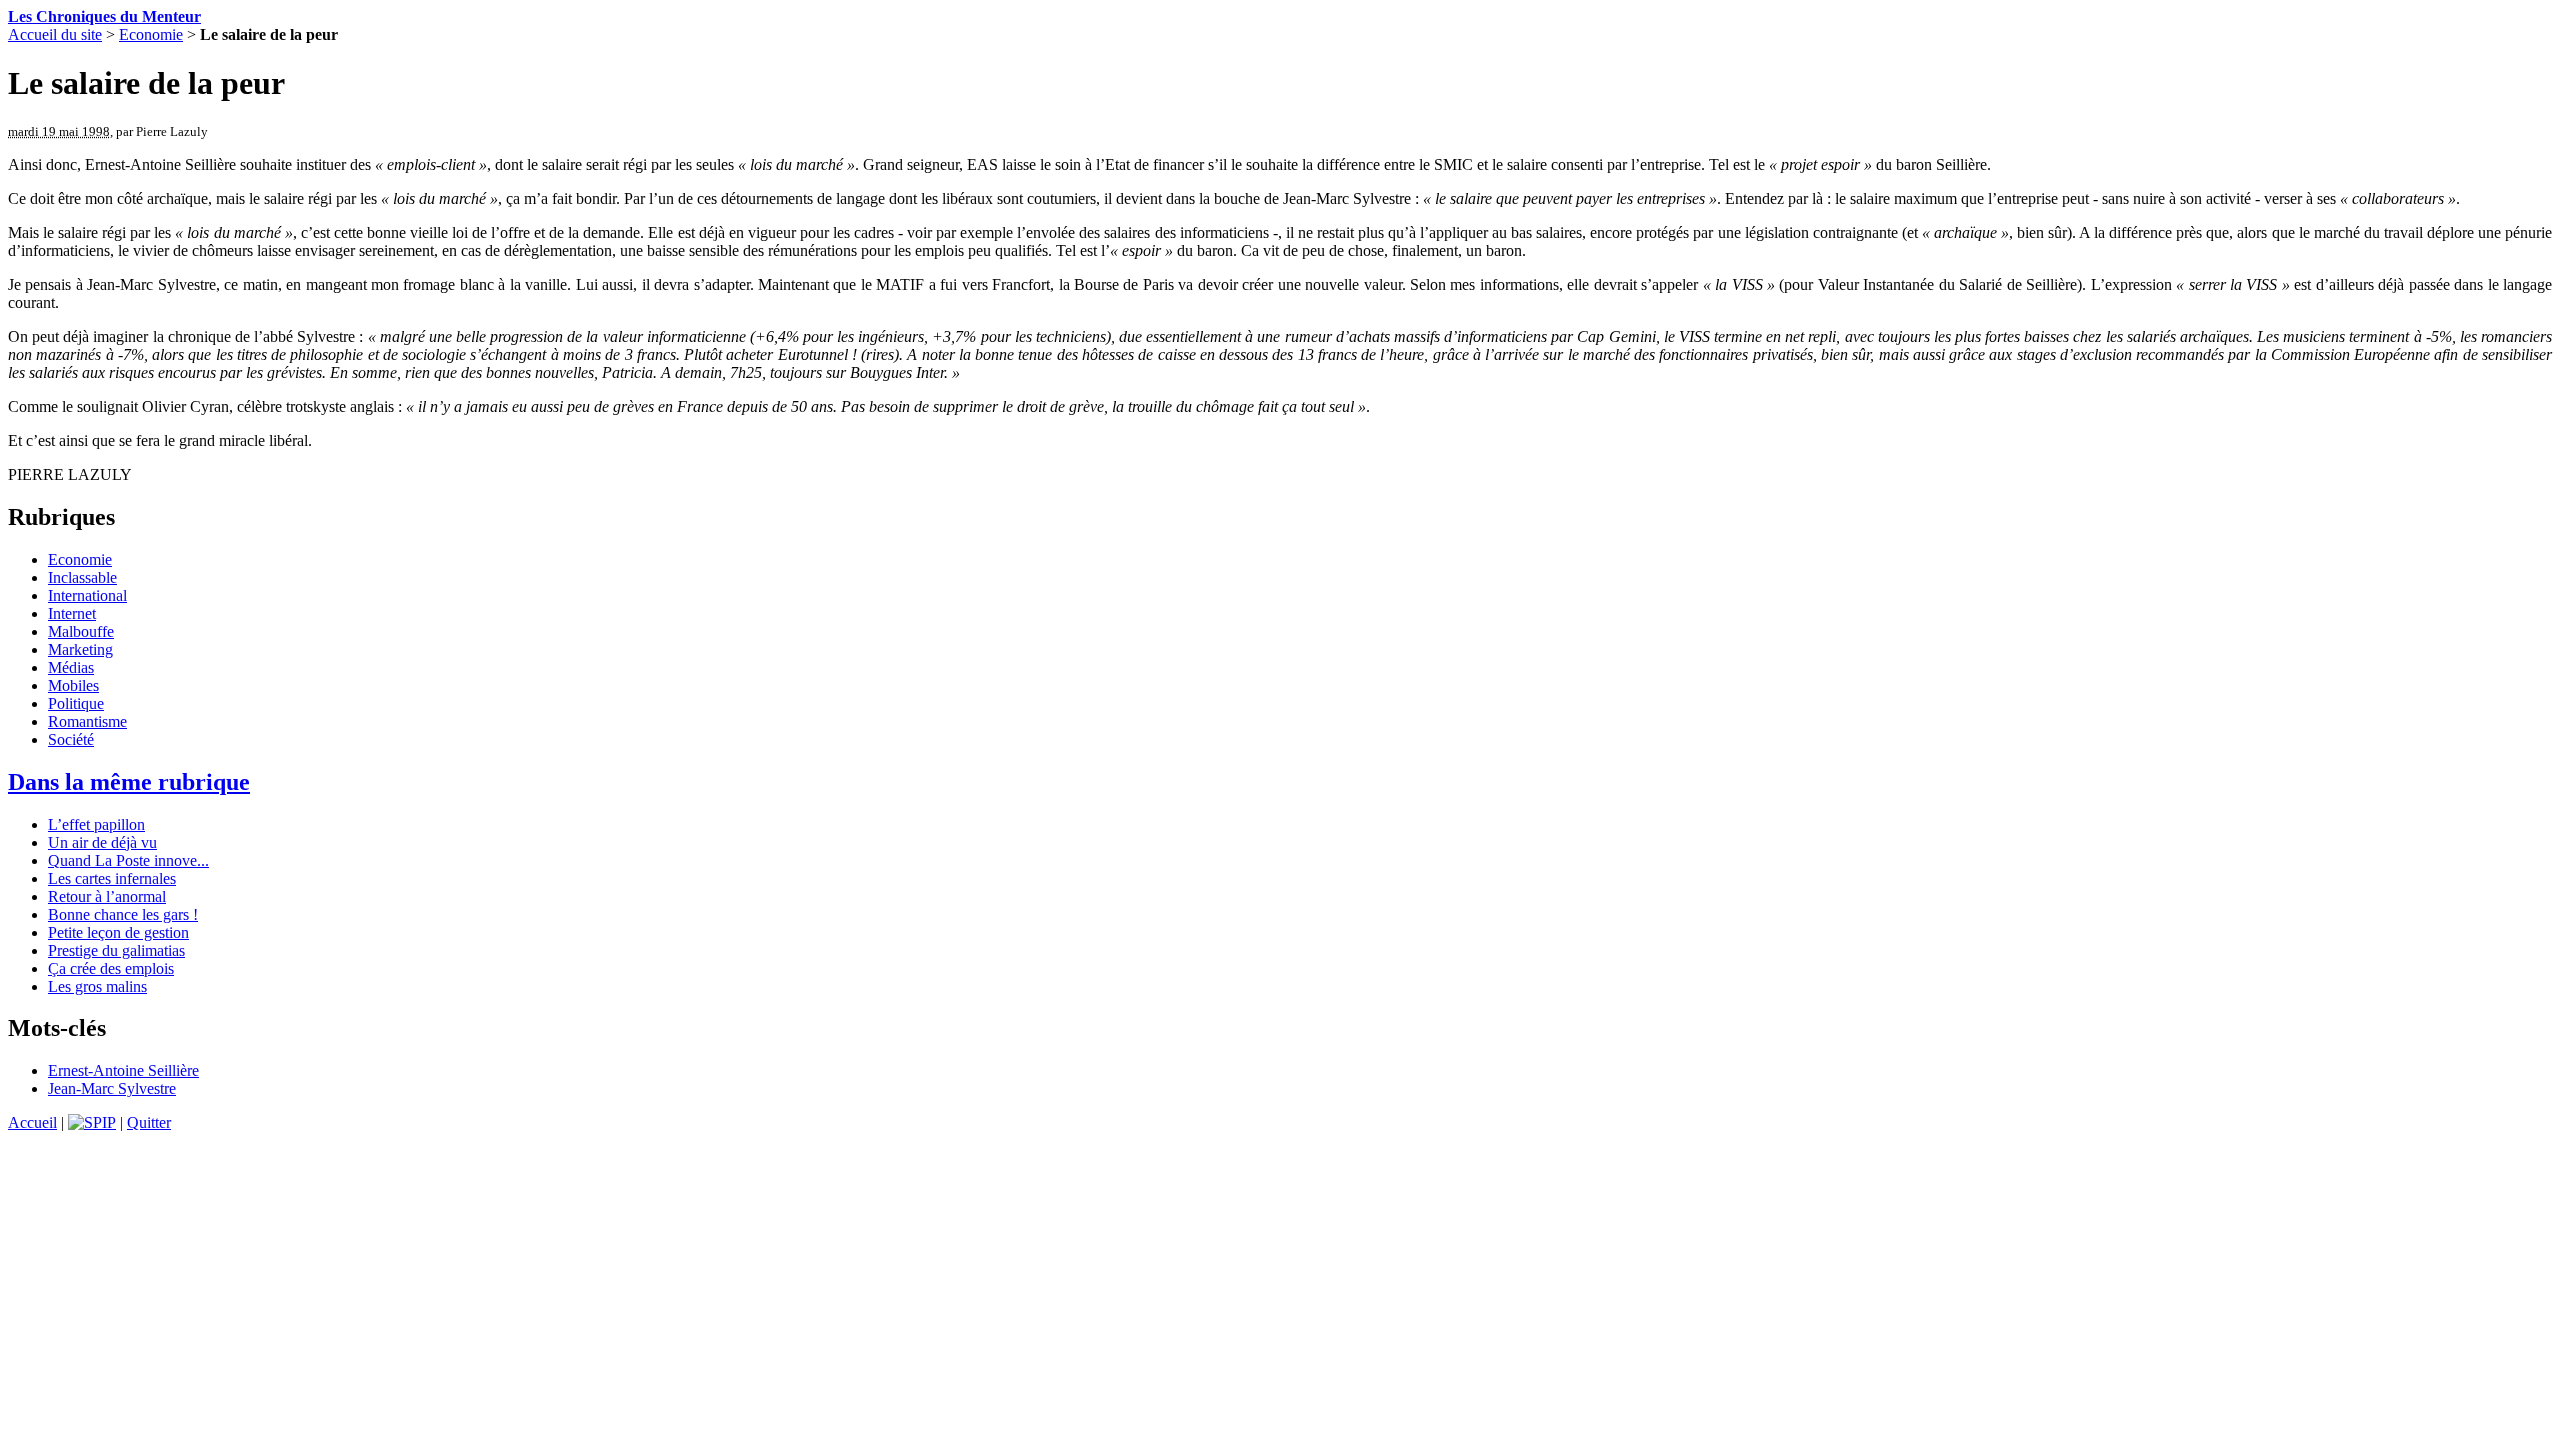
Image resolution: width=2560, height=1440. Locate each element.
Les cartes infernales (112, 878)
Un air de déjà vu (102, 842)
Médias (71, 667)
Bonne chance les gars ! (123, 914)
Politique (76, 703)
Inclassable (82, 577)
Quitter (149, 1122)
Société (71, 739)
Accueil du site (55, 34)
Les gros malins (97, 986)
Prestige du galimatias (116, 950)
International (87, 595)
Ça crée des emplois (111, 968)
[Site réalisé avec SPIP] (92, 1122)
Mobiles (73, 685)
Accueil (32, 1122)
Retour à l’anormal (107, 896)
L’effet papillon (96, 824)
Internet (72, 613)
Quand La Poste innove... (128, 860)
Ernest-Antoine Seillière (123, 1070)
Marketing (80, 649)
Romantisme (87, 721)
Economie (151, 34)
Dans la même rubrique (129, 782)
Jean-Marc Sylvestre (112, 1088)
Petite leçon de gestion (118, 932)
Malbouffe (81, 631)
